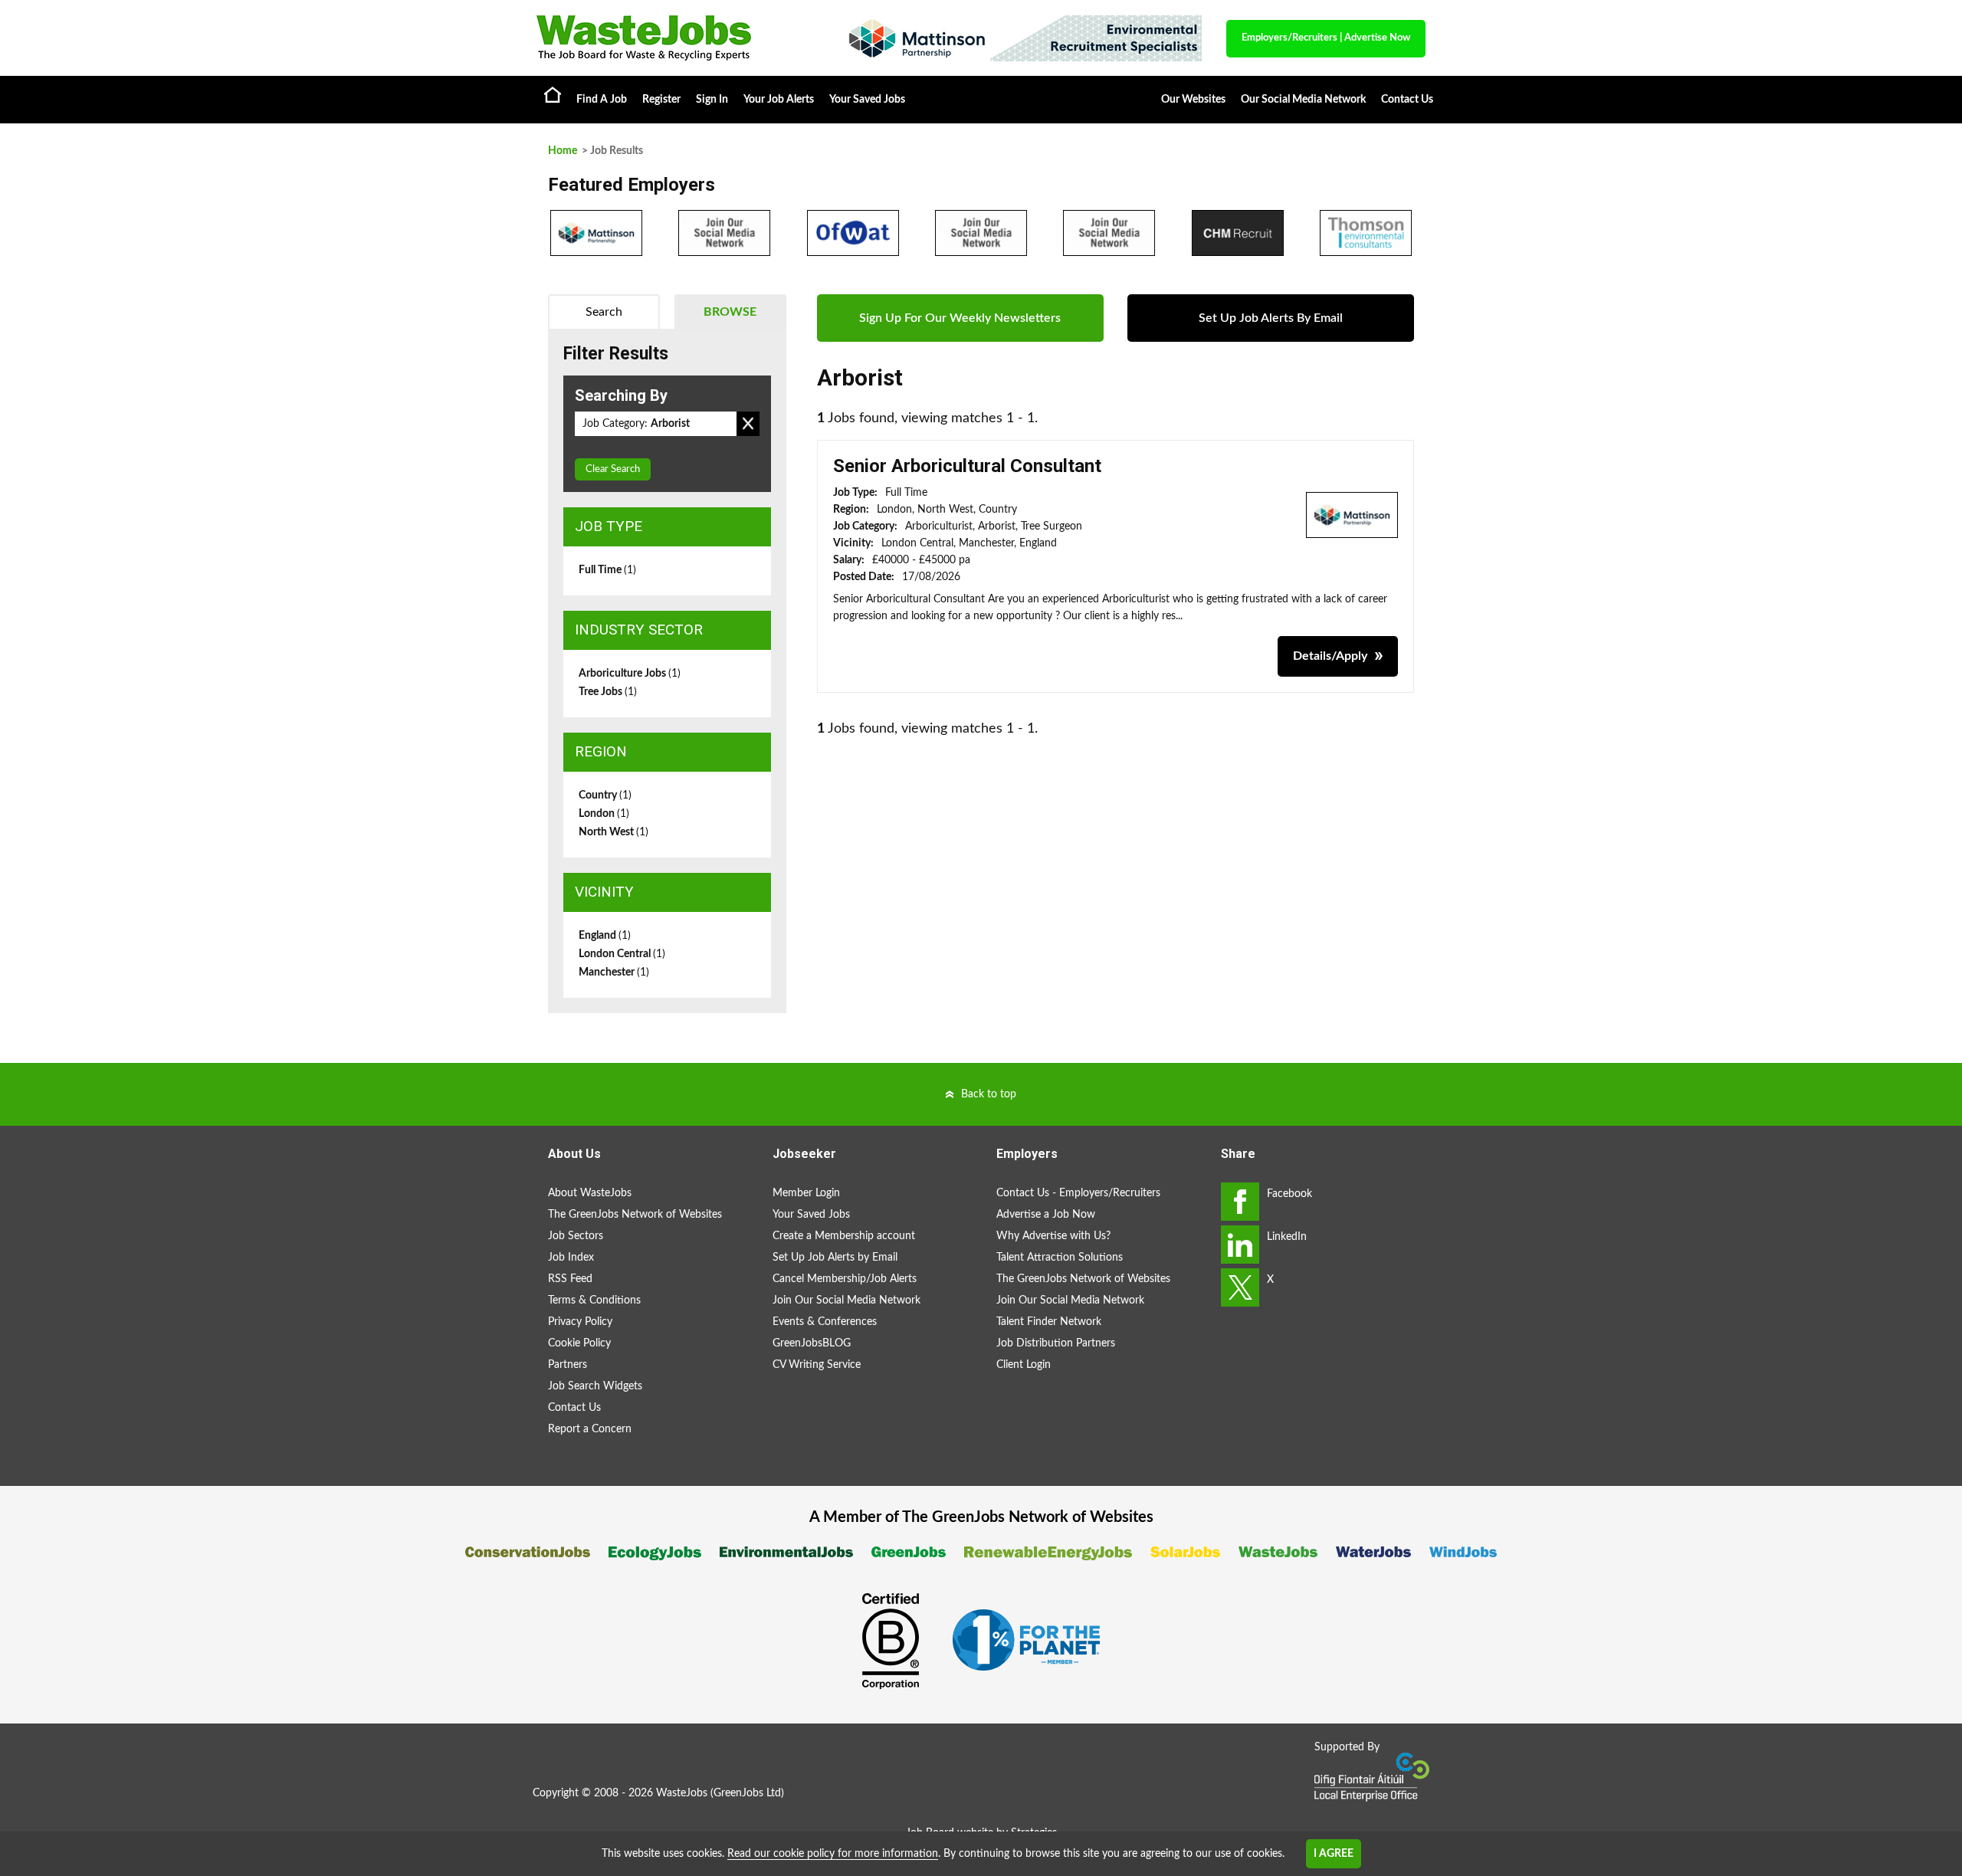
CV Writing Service (817, 1365)
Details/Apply (1330, 656)
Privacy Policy (580, 1322)
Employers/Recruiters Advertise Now (1326, 38)
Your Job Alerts (779, 100)
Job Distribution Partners (1056, 1343)
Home (553, 94)
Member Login (806, 1193)
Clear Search (613, 469)
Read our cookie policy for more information (833, 1854)
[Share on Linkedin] (1240, 1245)
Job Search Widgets (595, 1386)
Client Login (1024, 1365)
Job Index (571, 1258)
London (604, 814)
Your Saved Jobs (867, 100)
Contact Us (1407, 100)
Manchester (614, 972)
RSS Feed (570, 1279)
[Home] (674, 38)
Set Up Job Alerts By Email (1271, 318)
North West (614, 832)
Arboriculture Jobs (630, 674)
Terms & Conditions (594, 1300)
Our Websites (1193, 100)
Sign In (712, 100)
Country (605, 795)
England (605, 936)
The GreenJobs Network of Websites (635, 1215)
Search (604, 312)
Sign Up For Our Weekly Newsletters (960, 318)
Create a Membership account (844, 1236)
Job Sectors (576, 1236)
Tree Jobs (608, 692)
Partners (568, 1365)
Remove (748, 424)
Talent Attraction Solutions (1060, 1258)
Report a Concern (590, 1429)
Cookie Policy (579, 1343)
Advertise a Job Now (1046, 1215)
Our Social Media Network (1303, 100)
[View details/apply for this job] (1352, 514)
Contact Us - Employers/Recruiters (1078, 1193)
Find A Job (602, 100)
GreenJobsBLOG (812, 1343)
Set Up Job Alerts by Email (835, 1258)
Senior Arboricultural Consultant (967, 466)
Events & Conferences (825, 1322)
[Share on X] (1240, 1287)
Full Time (607, 570)
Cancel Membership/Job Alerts (845, 1279)
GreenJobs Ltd (747, 1793)
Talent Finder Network (1049, 1322)
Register (661, 100)
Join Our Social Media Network (846, 1300)
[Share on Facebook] (1240, 1202)
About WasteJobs (590, 1193)
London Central (622, 954)
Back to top (989, 1094)
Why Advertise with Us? (1053, 1236)
